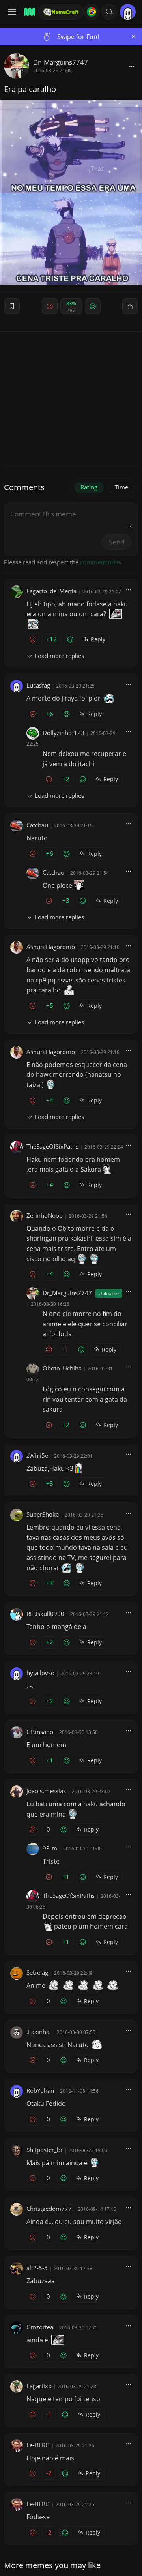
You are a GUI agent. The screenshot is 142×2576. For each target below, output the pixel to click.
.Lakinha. (39, 2032)
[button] (109, 12)
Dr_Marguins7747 (61, 62)
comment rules (101, 562)
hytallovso (40, 1673)
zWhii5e (37, 1455)
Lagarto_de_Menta (51, 591)
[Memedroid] (29, 12)
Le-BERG (38, 2445)
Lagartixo (39, 2386)
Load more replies (59, 656)
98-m (50, 1848)
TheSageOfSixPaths (52, 1146)
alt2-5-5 (37, 2268)
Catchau (37, 825)
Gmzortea (40, 2327)
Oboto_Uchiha (62, 1368)
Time (121, 487)
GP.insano (40, 1732)
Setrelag (37, 1972)
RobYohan (40, 2090)
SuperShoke (43, 1514)
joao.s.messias (46, 1791)
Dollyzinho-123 (64, 733)
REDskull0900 (45, 1614)
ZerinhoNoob (45, 1215)
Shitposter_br (45, 2150)
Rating (89, 487)
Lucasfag (38, 685)
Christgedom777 (49, 2209)
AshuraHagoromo (51, 947)
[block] (132, 66)
